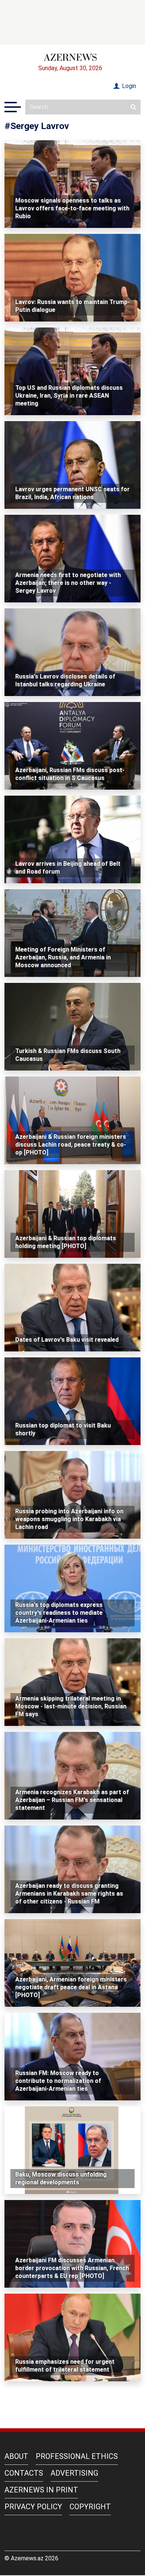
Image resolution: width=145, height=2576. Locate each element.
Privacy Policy (33, 2507)
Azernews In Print (41, 2490)
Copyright (90, 2507)
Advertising (74, 2473)
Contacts (24, 2473)
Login (128, 86)
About (16, 2456)
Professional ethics (77, 2456)
